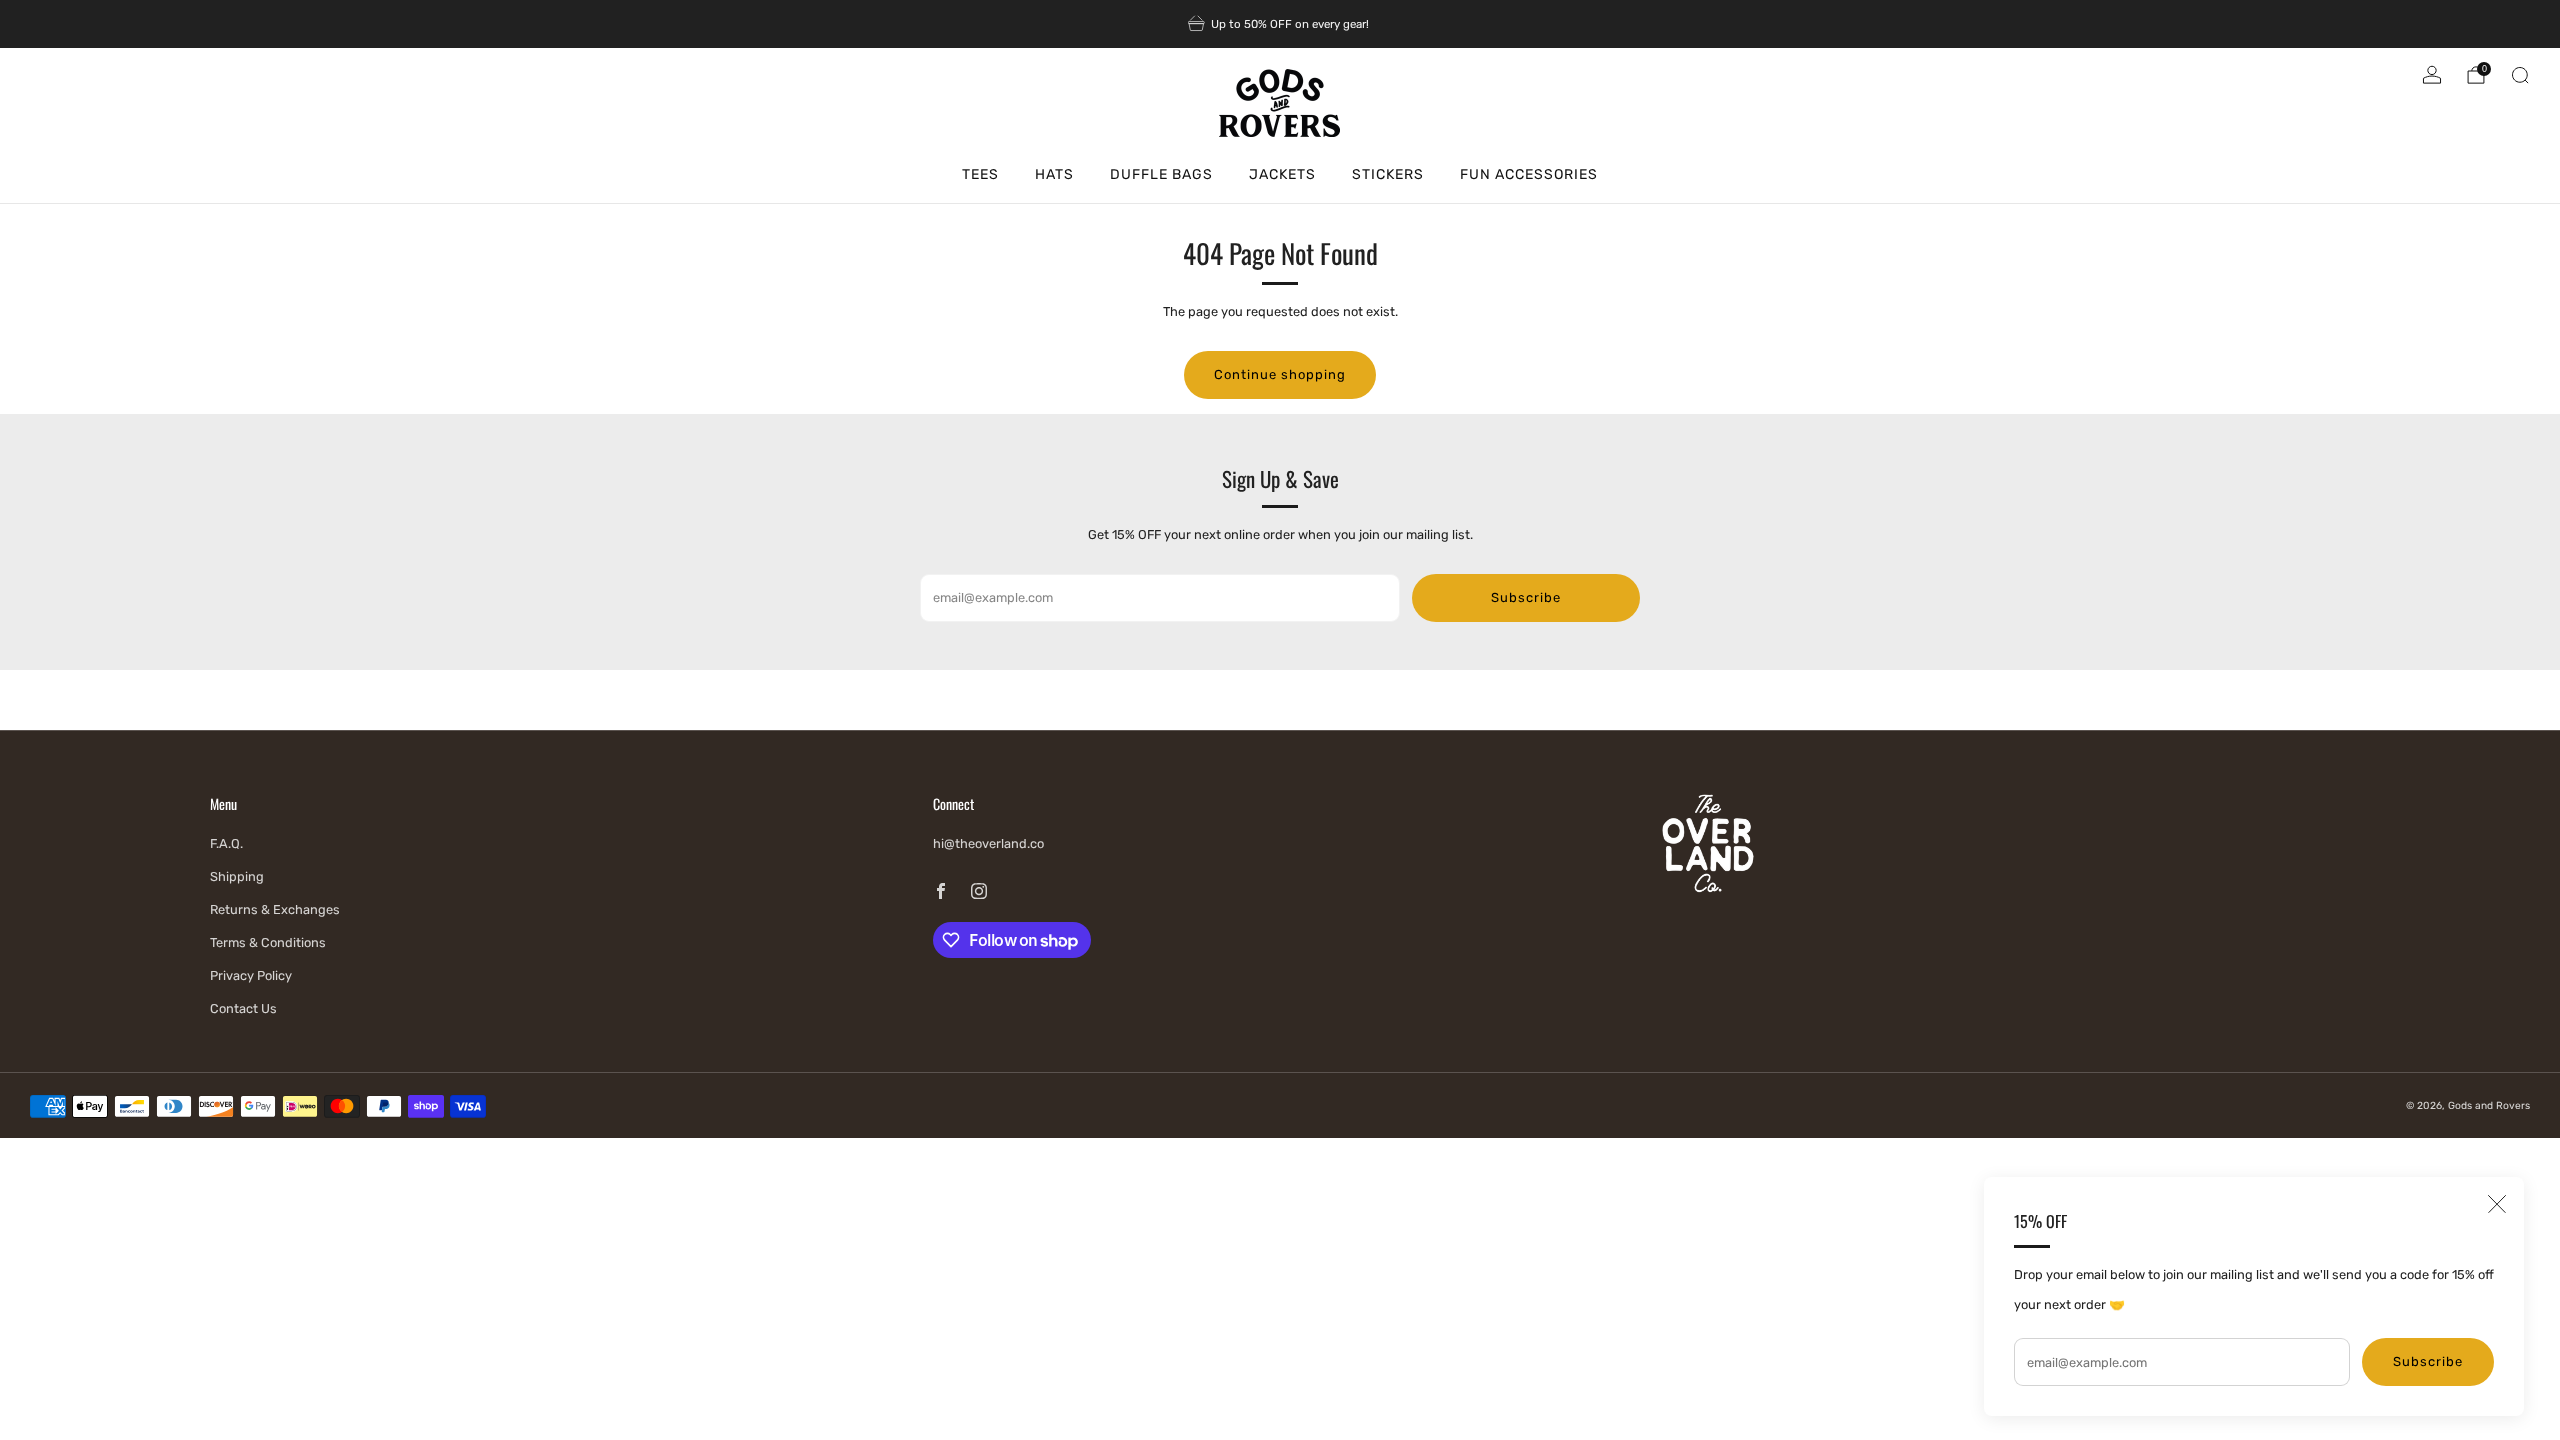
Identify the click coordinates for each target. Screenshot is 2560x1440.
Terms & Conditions (268, 942)
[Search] (2520, 75)
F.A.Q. (226, 843)
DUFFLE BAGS (1161, 174)
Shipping (237, 876)
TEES (980, 174)
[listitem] (1280, 24)
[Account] (2432, 75)
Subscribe (2428, 1361)
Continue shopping (1280, 374)
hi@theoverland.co (988, 843)
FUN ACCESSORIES (1529, 174)
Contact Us (243, 1008)
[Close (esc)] (2497, 1204)
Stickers (1388, 174)
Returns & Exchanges (275, 909)
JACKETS (1282, 174)
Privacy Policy (251, 975)
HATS (1054, 174)
